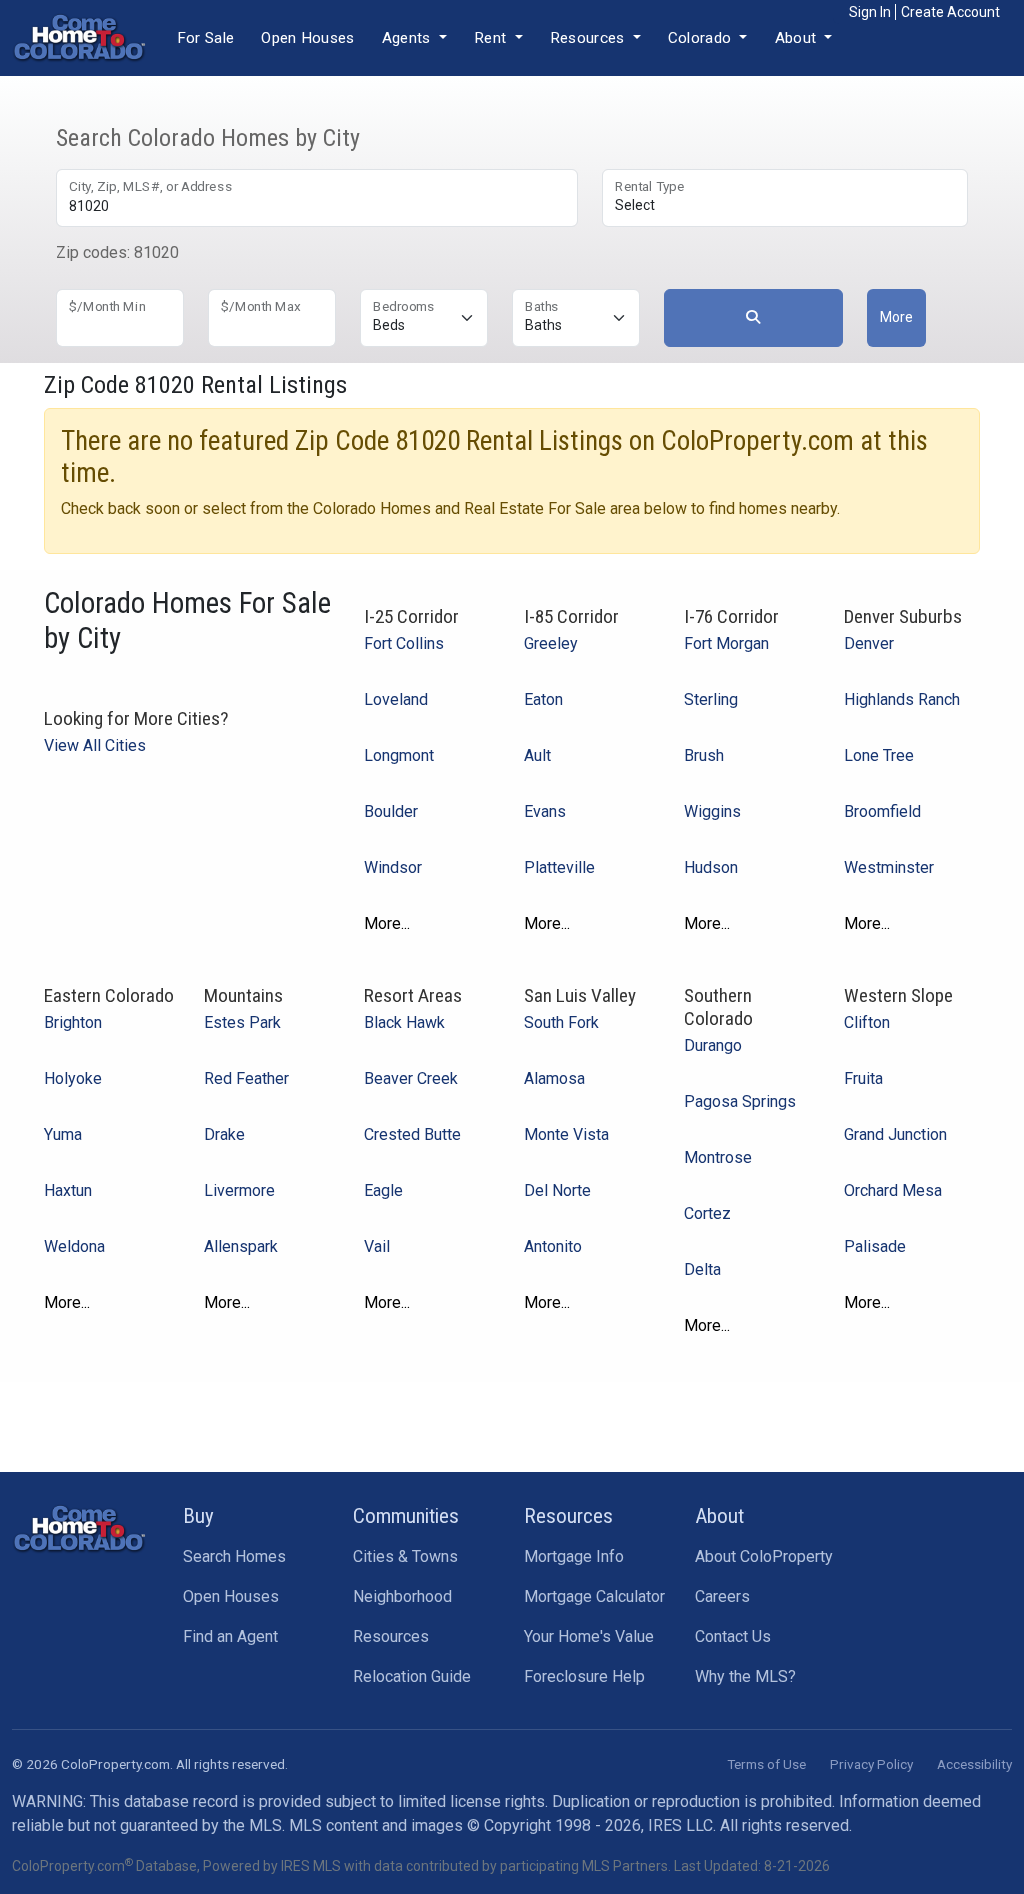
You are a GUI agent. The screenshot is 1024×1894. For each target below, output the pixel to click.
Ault (537, 755)
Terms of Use (766, 1764)
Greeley (551, 643)
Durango (713, 1045)
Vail (377, 1246)
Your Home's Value (589, 1636)
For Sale (205, 38)
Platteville (559, 867)
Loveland (396, 699)
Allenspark (241, 1246)
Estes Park (242, 1022)
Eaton (543, 699)
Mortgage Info (574, 1556)
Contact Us (733, 1636)
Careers (722, 1596)
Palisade (875, 1246)
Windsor (393, 867)
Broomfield (882, 811)
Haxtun (68, 1190)
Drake (224, 1134)
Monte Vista (566, 1134)
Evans (545, 811)
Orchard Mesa (893, 1190)
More (896, 317)
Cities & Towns (405, 1556)
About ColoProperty (764, 1556)
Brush (704, 755)
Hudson (711, 867)
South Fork (561, 1022)
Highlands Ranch (902, 699)
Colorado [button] (702, 38)
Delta (702, 1269)
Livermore (239, 1190)
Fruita (863, 1078)
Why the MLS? (745, 1676)
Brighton (73, 1022)
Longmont (399, 755)
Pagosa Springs (740, 1101)
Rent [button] (492, 38)
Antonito (553, 1246)
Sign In (870, 12)
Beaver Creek (411, 1078)
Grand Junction (895, 1134)
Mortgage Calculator (594, 1596)
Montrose (718, 1157)
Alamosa (554, 1078)
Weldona (74, 1246)
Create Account (950, 12)
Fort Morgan (726, 643)
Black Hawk (404, 1022)
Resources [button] (589, 38)
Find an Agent (230, 1636)
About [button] (798, 38)
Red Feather (246, 1078)
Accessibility (974, 1764)
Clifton (867, 1022)
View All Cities (95, 745)
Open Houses (307, 38)
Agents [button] (408, 38)
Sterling (711, 699)
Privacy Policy (871, 1764)
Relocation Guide (412, 1676)
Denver (869, 643)
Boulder (391, 811)
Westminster (889, 867)
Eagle (383, 1190)
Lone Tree (879, 755)
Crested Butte (412, 1134)
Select (635, 205)
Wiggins (712, 811)
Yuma (63, 1134)
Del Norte (557, 1190)
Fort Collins (404, 643)
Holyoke (73, 1078)
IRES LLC (680, 1825)
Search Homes (234, 1556)
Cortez (707, 1213)
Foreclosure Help (584, 1676)
